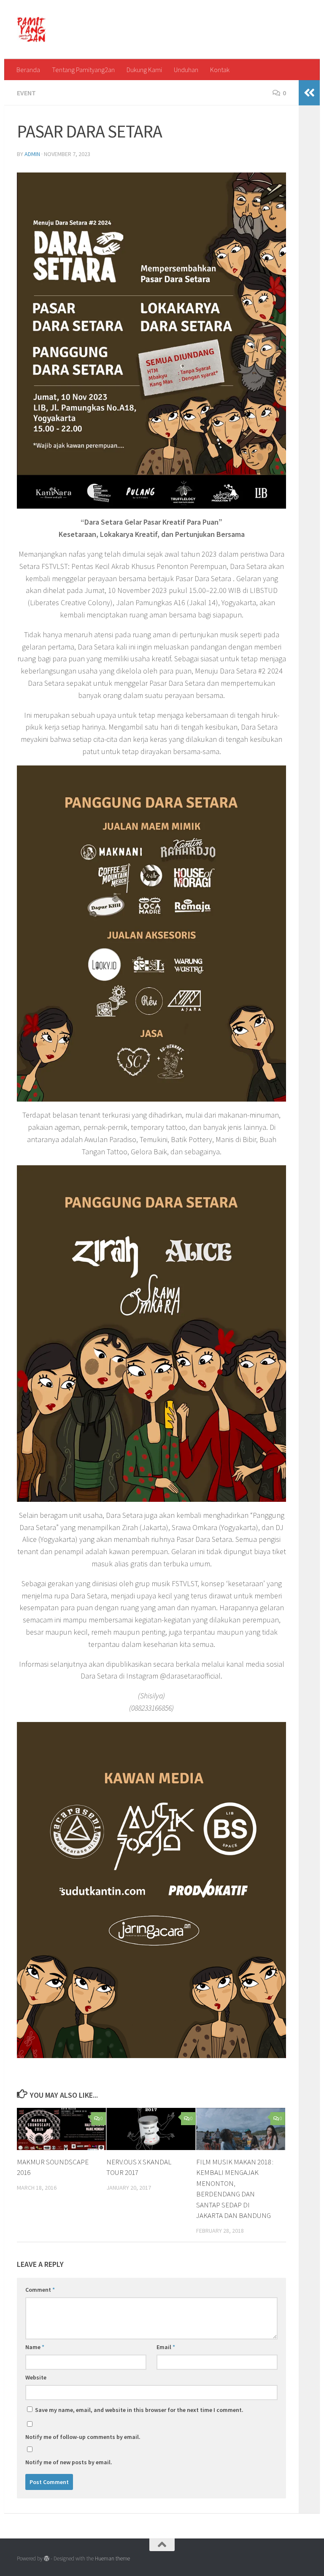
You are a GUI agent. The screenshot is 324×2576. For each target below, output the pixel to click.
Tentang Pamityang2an (83, 70)
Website (36, 2377)
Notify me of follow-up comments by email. (83, 2437)
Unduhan (186, 70)
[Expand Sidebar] (309, 93)
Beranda (28, 70)
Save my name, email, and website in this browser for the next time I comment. (139, 2410)
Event (26, 93)
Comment (40, 2290)
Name (35, 2347)
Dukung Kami (144, 70)
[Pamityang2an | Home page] (31, 30)
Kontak (220, 70)
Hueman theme (112, 2558)
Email (166, 2347)
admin (32, 154)
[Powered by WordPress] (47, 2558)
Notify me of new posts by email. (69, 2462)
